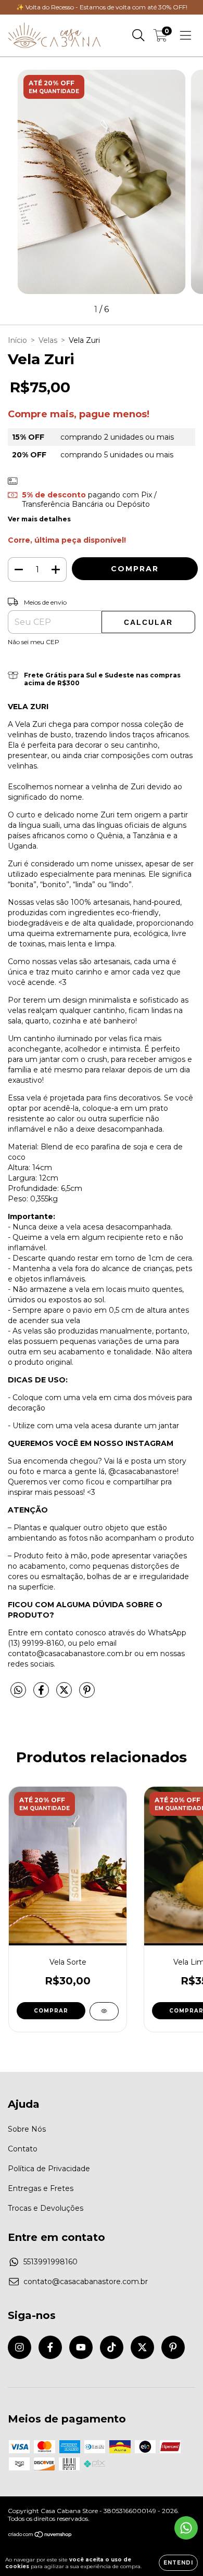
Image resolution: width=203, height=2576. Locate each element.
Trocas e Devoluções (46, 2208)
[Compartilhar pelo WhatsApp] (18, 1690)
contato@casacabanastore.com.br (86, 2282)
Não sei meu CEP (34, 642)
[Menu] (186, 35)
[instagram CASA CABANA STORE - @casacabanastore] (20, 2347)
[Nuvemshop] (40, 2535)
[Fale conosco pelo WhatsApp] (186, 2528)
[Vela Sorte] (104, 2011)
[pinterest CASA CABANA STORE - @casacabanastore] (173, 2347)
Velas (48, 340)
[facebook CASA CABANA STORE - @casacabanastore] (50, 2347)
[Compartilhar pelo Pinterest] (87, 1694)
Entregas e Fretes (41, 2188)
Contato (23, 2149)
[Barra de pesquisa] (138, 35)
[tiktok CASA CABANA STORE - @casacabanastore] (112, 2347)
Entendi (178, 2563)
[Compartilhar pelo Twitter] (65, 1694)
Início (17, 340)
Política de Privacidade (49, 2169)
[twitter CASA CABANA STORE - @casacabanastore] (142, 2347)
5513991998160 (50, 2262)
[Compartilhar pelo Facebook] (42, 1694)
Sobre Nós (27, 2129)
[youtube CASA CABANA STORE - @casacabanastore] (81, 2347)
